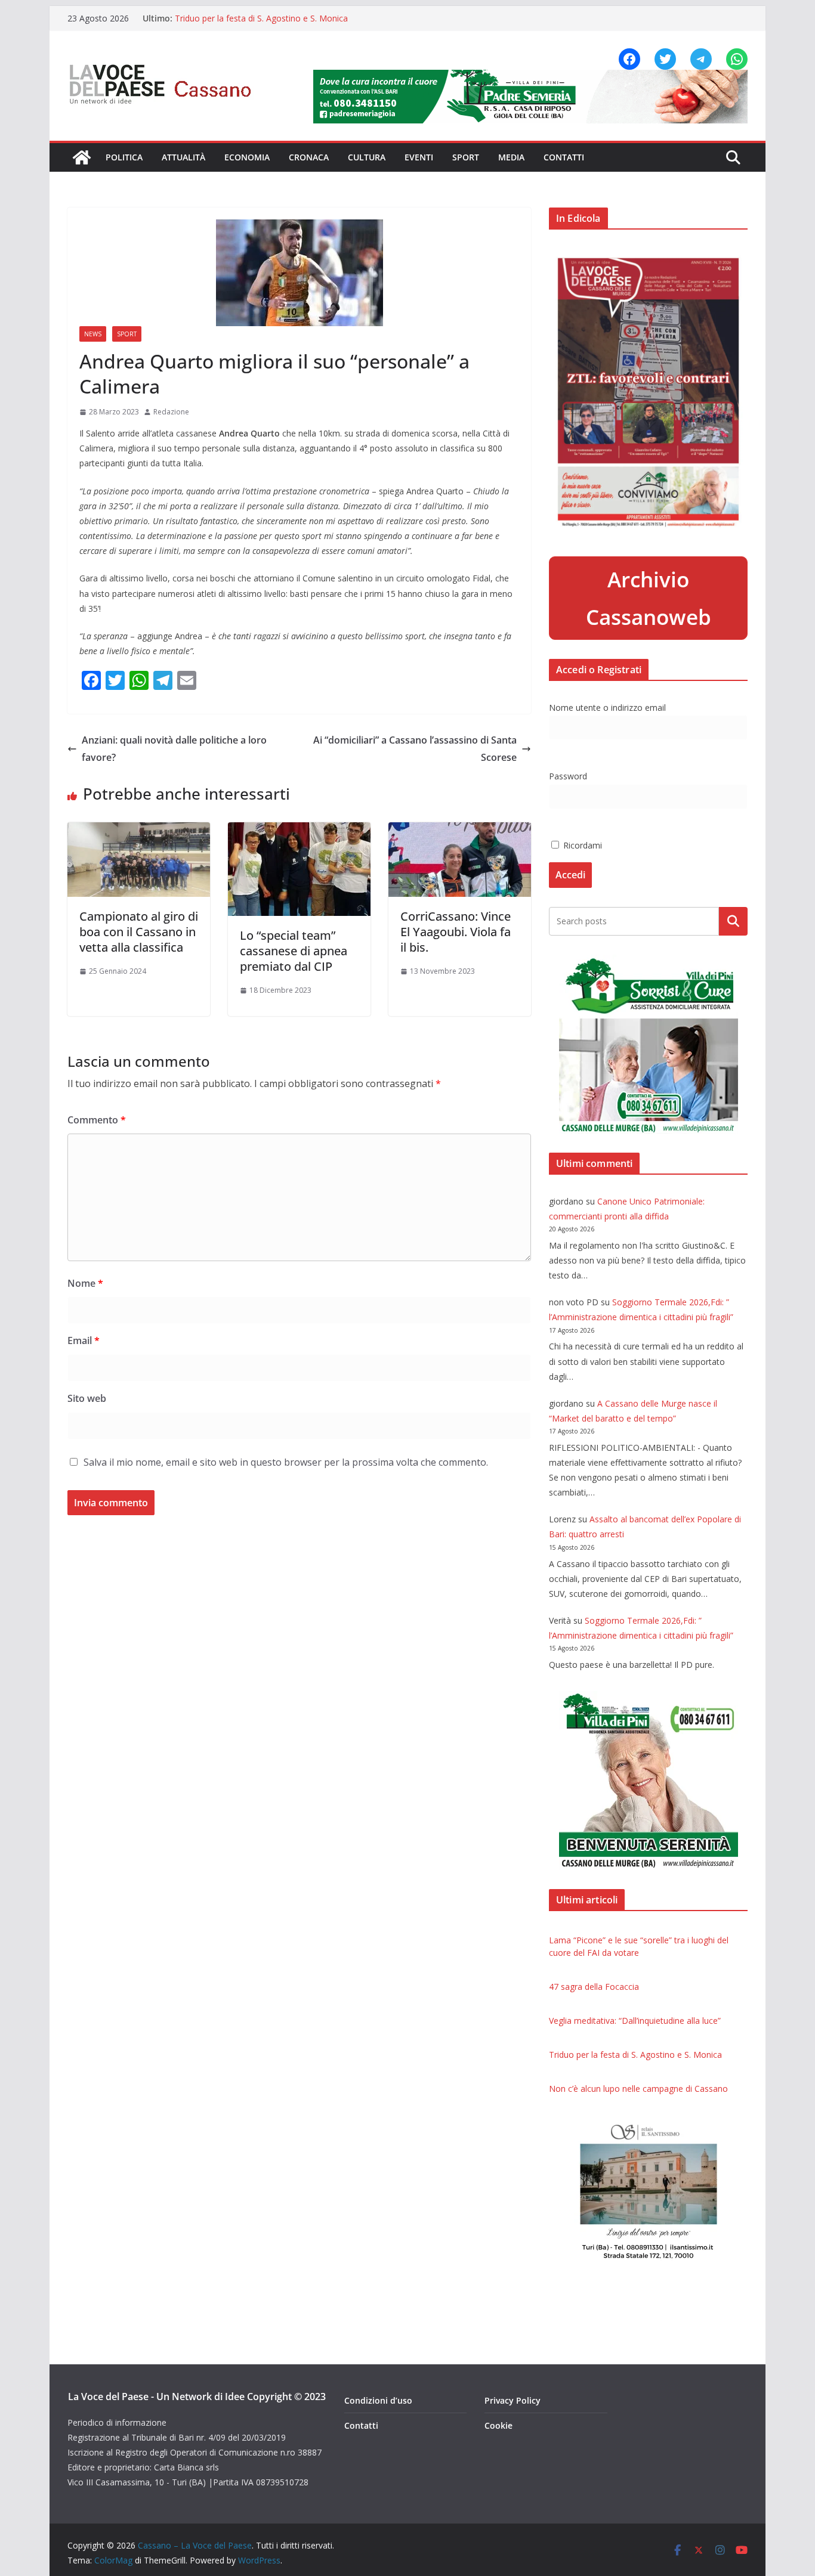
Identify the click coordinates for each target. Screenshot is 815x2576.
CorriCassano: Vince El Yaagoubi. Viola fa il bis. (456, 932)
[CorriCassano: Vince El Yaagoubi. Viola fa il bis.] (460, 831)
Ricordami (581, 845)
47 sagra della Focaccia (594, 1987)
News (93, 334)
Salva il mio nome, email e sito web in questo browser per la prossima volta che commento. (286, 1462)
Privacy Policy (513, 2400)
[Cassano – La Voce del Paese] (82, 157)
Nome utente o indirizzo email (607, 708)
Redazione (171, 412)
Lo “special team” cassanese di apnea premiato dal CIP (294, 951)
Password (568, 776)
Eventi (419, 157)
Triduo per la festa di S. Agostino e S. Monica (261, 18)
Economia (247, 157)
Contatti (564, 157)
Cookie (498, 2425)
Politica (124, 157)
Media (511, 157)
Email (84, 1340)
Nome (85, 1283)
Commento (97, 1120)
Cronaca (309, 157)
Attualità (183, 157)
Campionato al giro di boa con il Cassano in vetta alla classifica (139, 932)
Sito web (87, 1398)
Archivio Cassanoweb (649, 598)
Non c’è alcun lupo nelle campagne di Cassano (638, 2089)
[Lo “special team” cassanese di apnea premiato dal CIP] (299, 831)
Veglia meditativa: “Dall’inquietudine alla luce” (635, 2021)
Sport (466, 157)
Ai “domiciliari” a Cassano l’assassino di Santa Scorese (415, 749)
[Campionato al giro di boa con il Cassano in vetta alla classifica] (139, 831)
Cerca (734, 921)
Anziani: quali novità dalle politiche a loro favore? (174, 749)
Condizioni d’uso (378, 2400)
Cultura (367, 157)
